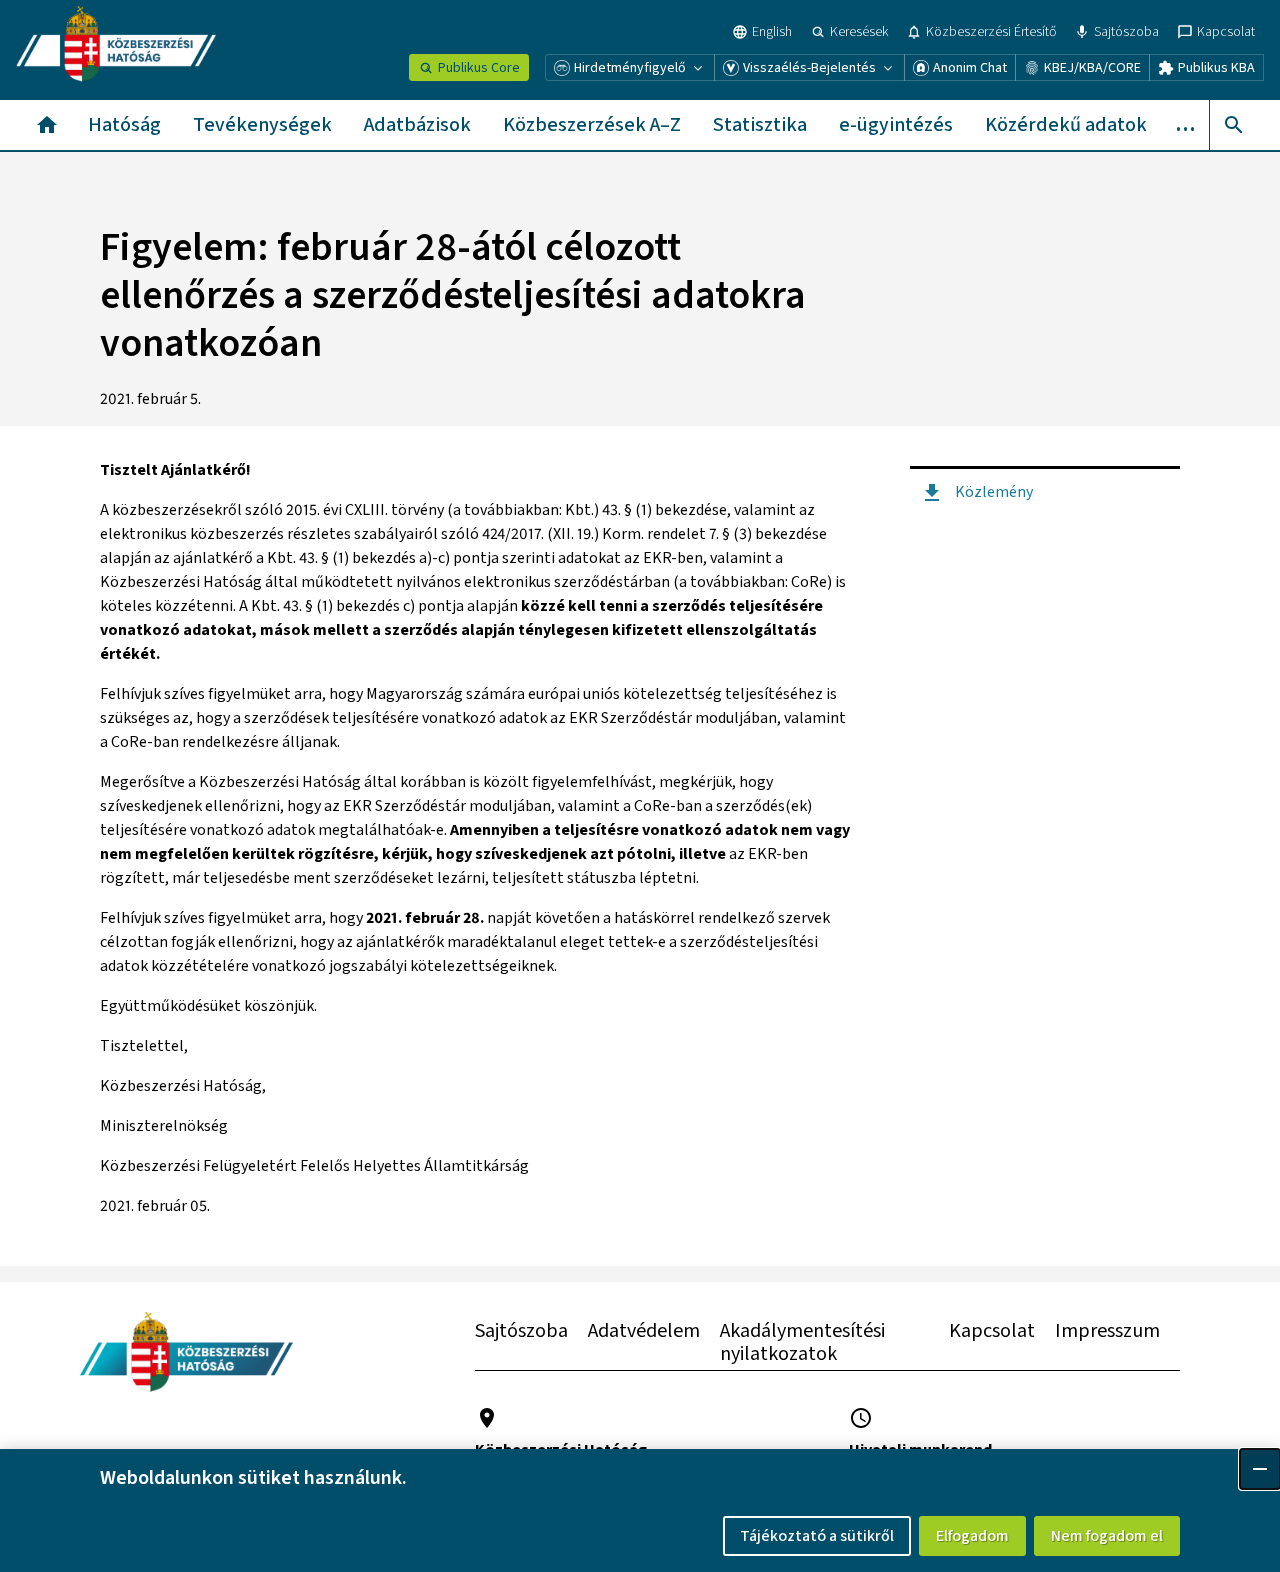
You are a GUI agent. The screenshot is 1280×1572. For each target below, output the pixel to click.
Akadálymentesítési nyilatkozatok (802, 1342)
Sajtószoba (521, 1331)
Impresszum (1107, 1331)
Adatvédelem (644, 1331)
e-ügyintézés (896, 125)
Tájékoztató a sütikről (817, 1536)
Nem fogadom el (1107, 1536)
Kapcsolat (992, 1331)
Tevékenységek (262, 125)
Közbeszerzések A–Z (592, 125)
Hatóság (124, 125)
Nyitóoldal (47, 125)
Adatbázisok (417, 125)
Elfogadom (972, 1536)
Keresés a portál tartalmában (1234, 125)
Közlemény (994, 492)
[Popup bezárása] (1260, 1469)
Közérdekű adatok (1066, 125)
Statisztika (760, 125)
